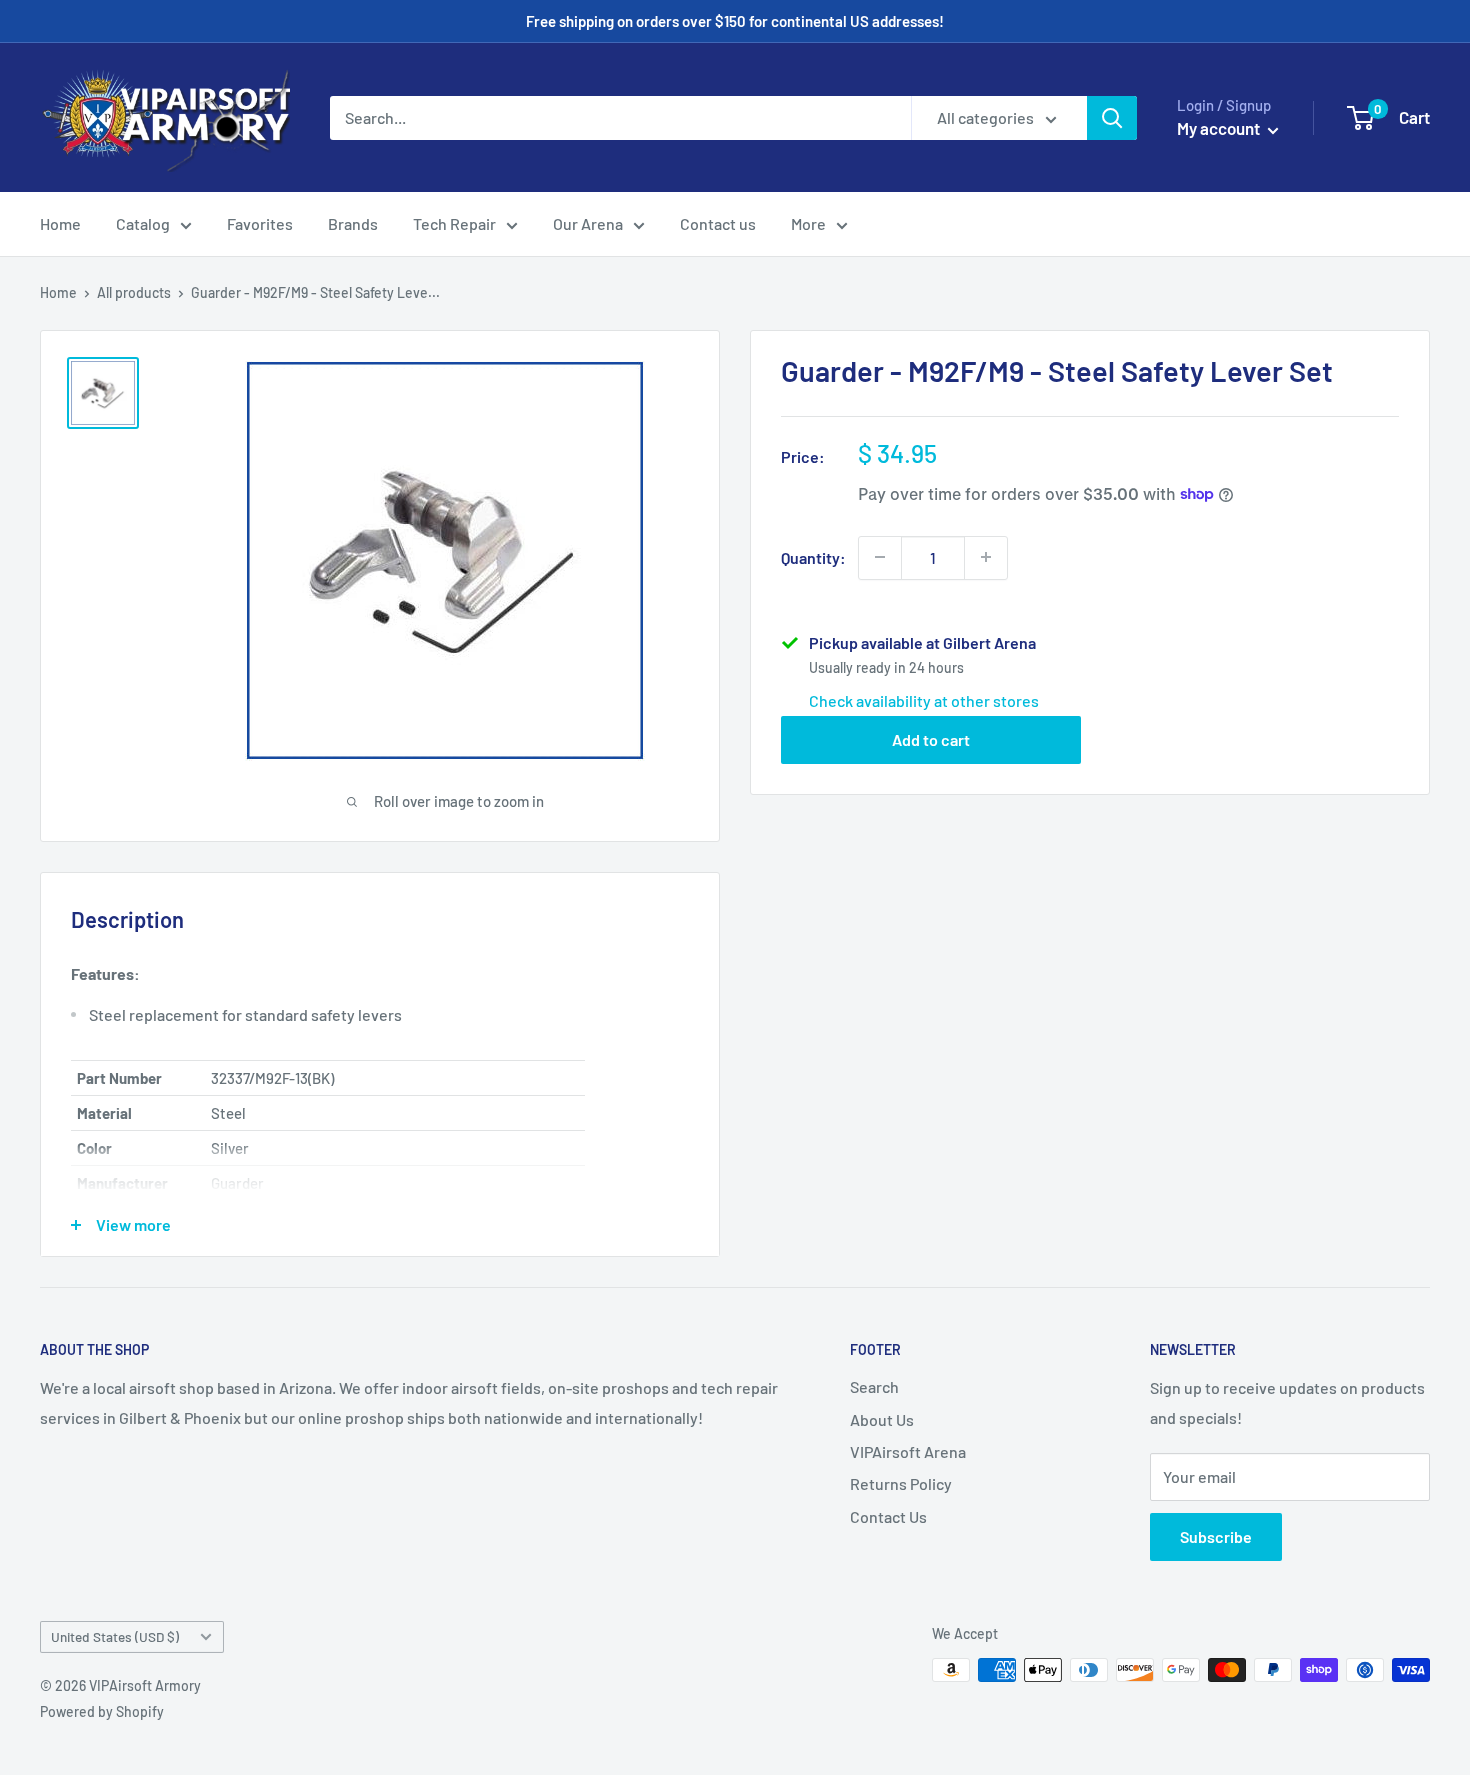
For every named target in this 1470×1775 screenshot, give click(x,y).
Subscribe (1216, 1536)
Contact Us (888, 1516)
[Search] (1112, 118)
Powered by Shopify (102, 1711)
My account (1220, 128)
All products (134, 292)
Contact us (718, 223)
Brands (353, 223)
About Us (882, 1419)
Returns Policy (901, 1483)
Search (874, 1386)
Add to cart (931, 738)
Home (60, 223)
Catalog (143, 223)
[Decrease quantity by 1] (880, 557)
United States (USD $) (115, 1636)
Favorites (260, 223)
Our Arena (588, 223)
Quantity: (813, 556)
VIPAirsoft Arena (908, 1451)
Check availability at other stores (924, 699)
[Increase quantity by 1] (986, 557)
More (808, 223)
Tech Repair (454, 223)
